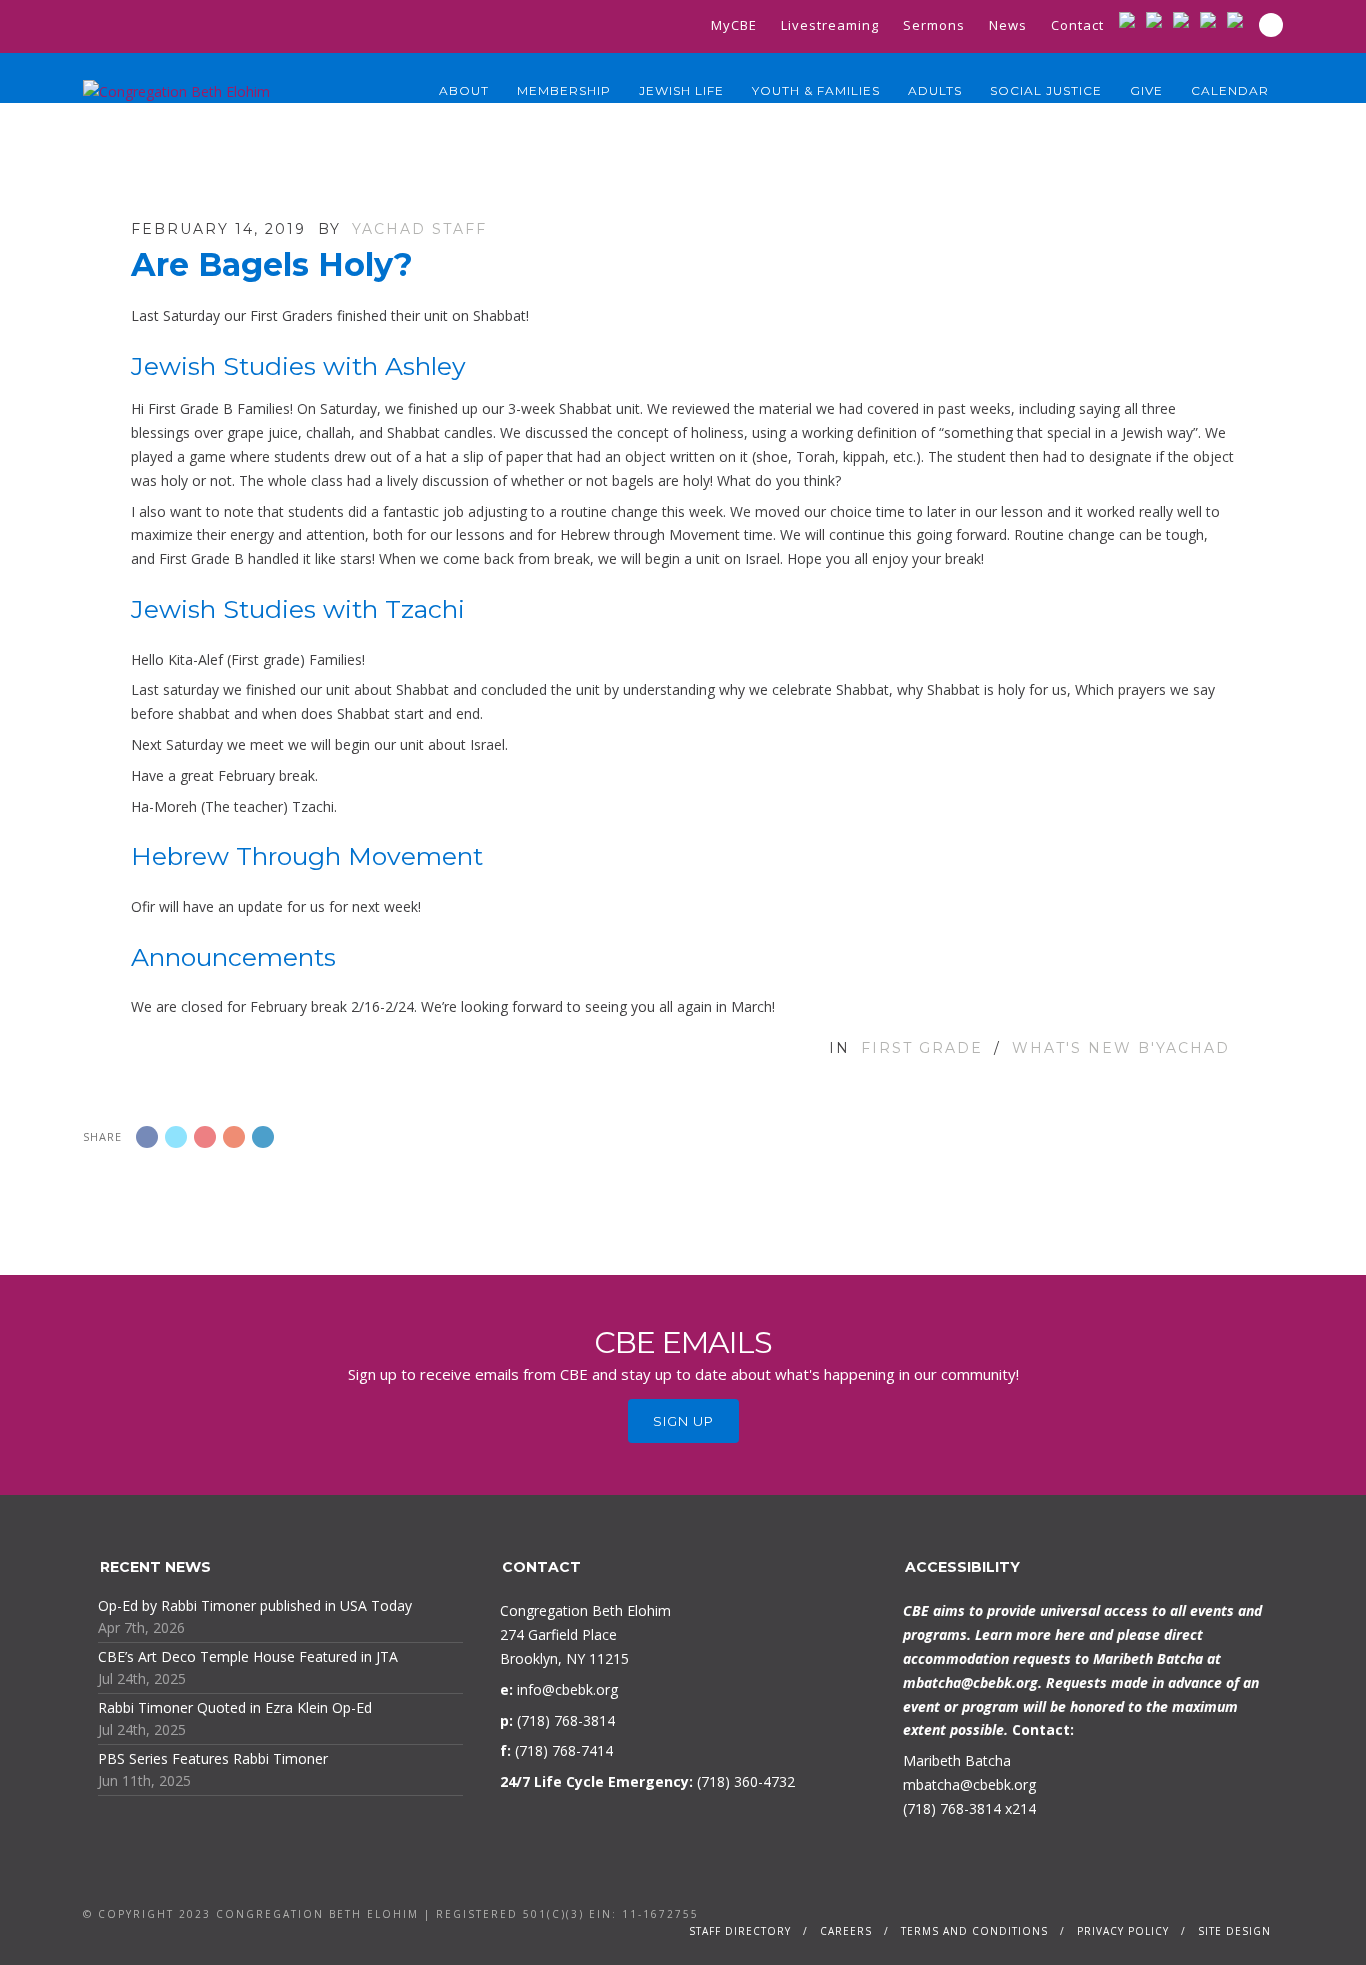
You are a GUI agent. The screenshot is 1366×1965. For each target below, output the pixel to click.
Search (1271, 25)
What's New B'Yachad (1121, 1048)
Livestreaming (830, 25)
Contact (1077, 25)
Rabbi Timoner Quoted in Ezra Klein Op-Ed (235, 1707)
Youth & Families (816, 90)
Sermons (934, 25)
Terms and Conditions (974, 1931)
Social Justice (1046, 90)
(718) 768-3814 (952, 1808)
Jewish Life (681, 90)
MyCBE (734, 25)
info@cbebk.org (567, 1689)
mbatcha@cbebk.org (970, 1682)
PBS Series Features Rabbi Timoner (213, 1758)
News (1008, 25)
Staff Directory (740, 1931)
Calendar (1230, 90)
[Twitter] (1185, 20)
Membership (564, 90)
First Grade (922, 1048)
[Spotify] (1239, 20)
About (464, 90)
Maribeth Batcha (957, 1760)
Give (1146, 90)
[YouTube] (1212, 20)
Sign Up (683, 1421)
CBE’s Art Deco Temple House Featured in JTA (248, 1656)
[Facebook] (1158, 20)
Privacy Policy (1123, 1931)
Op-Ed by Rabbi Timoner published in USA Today (255, 1605)
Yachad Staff (419, 229)
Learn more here (1030, 1634)
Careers (846, 1931)
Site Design (1234, 1931)
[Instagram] (1131, 20)
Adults (935, 90)
